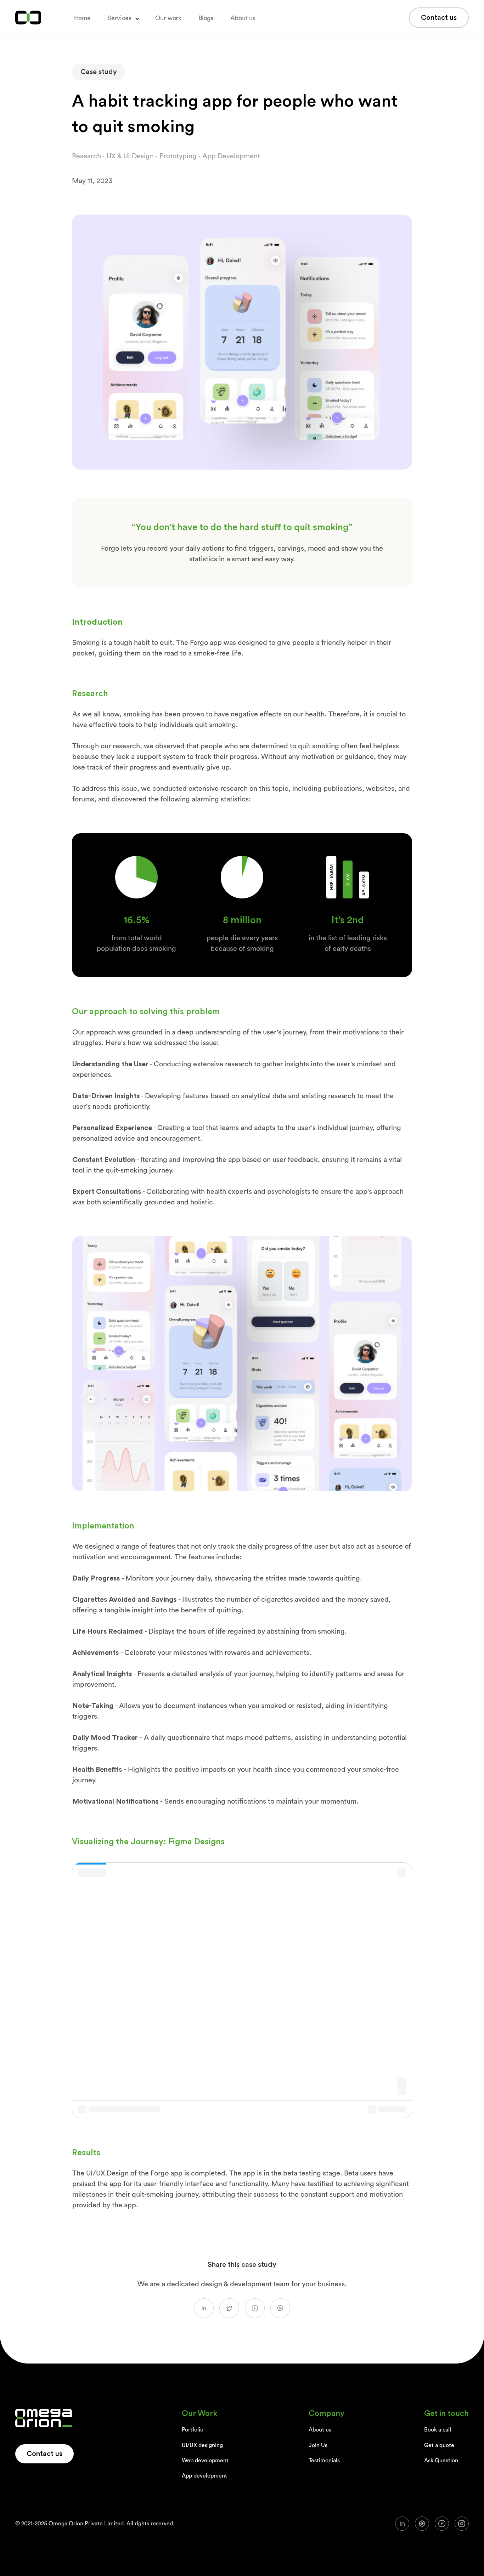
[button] (123, 18)
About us (243, 18)
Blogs (206, 18)
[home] (28, 18)
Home (82, 18)
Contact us (439, 18)
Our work (168, 18)
